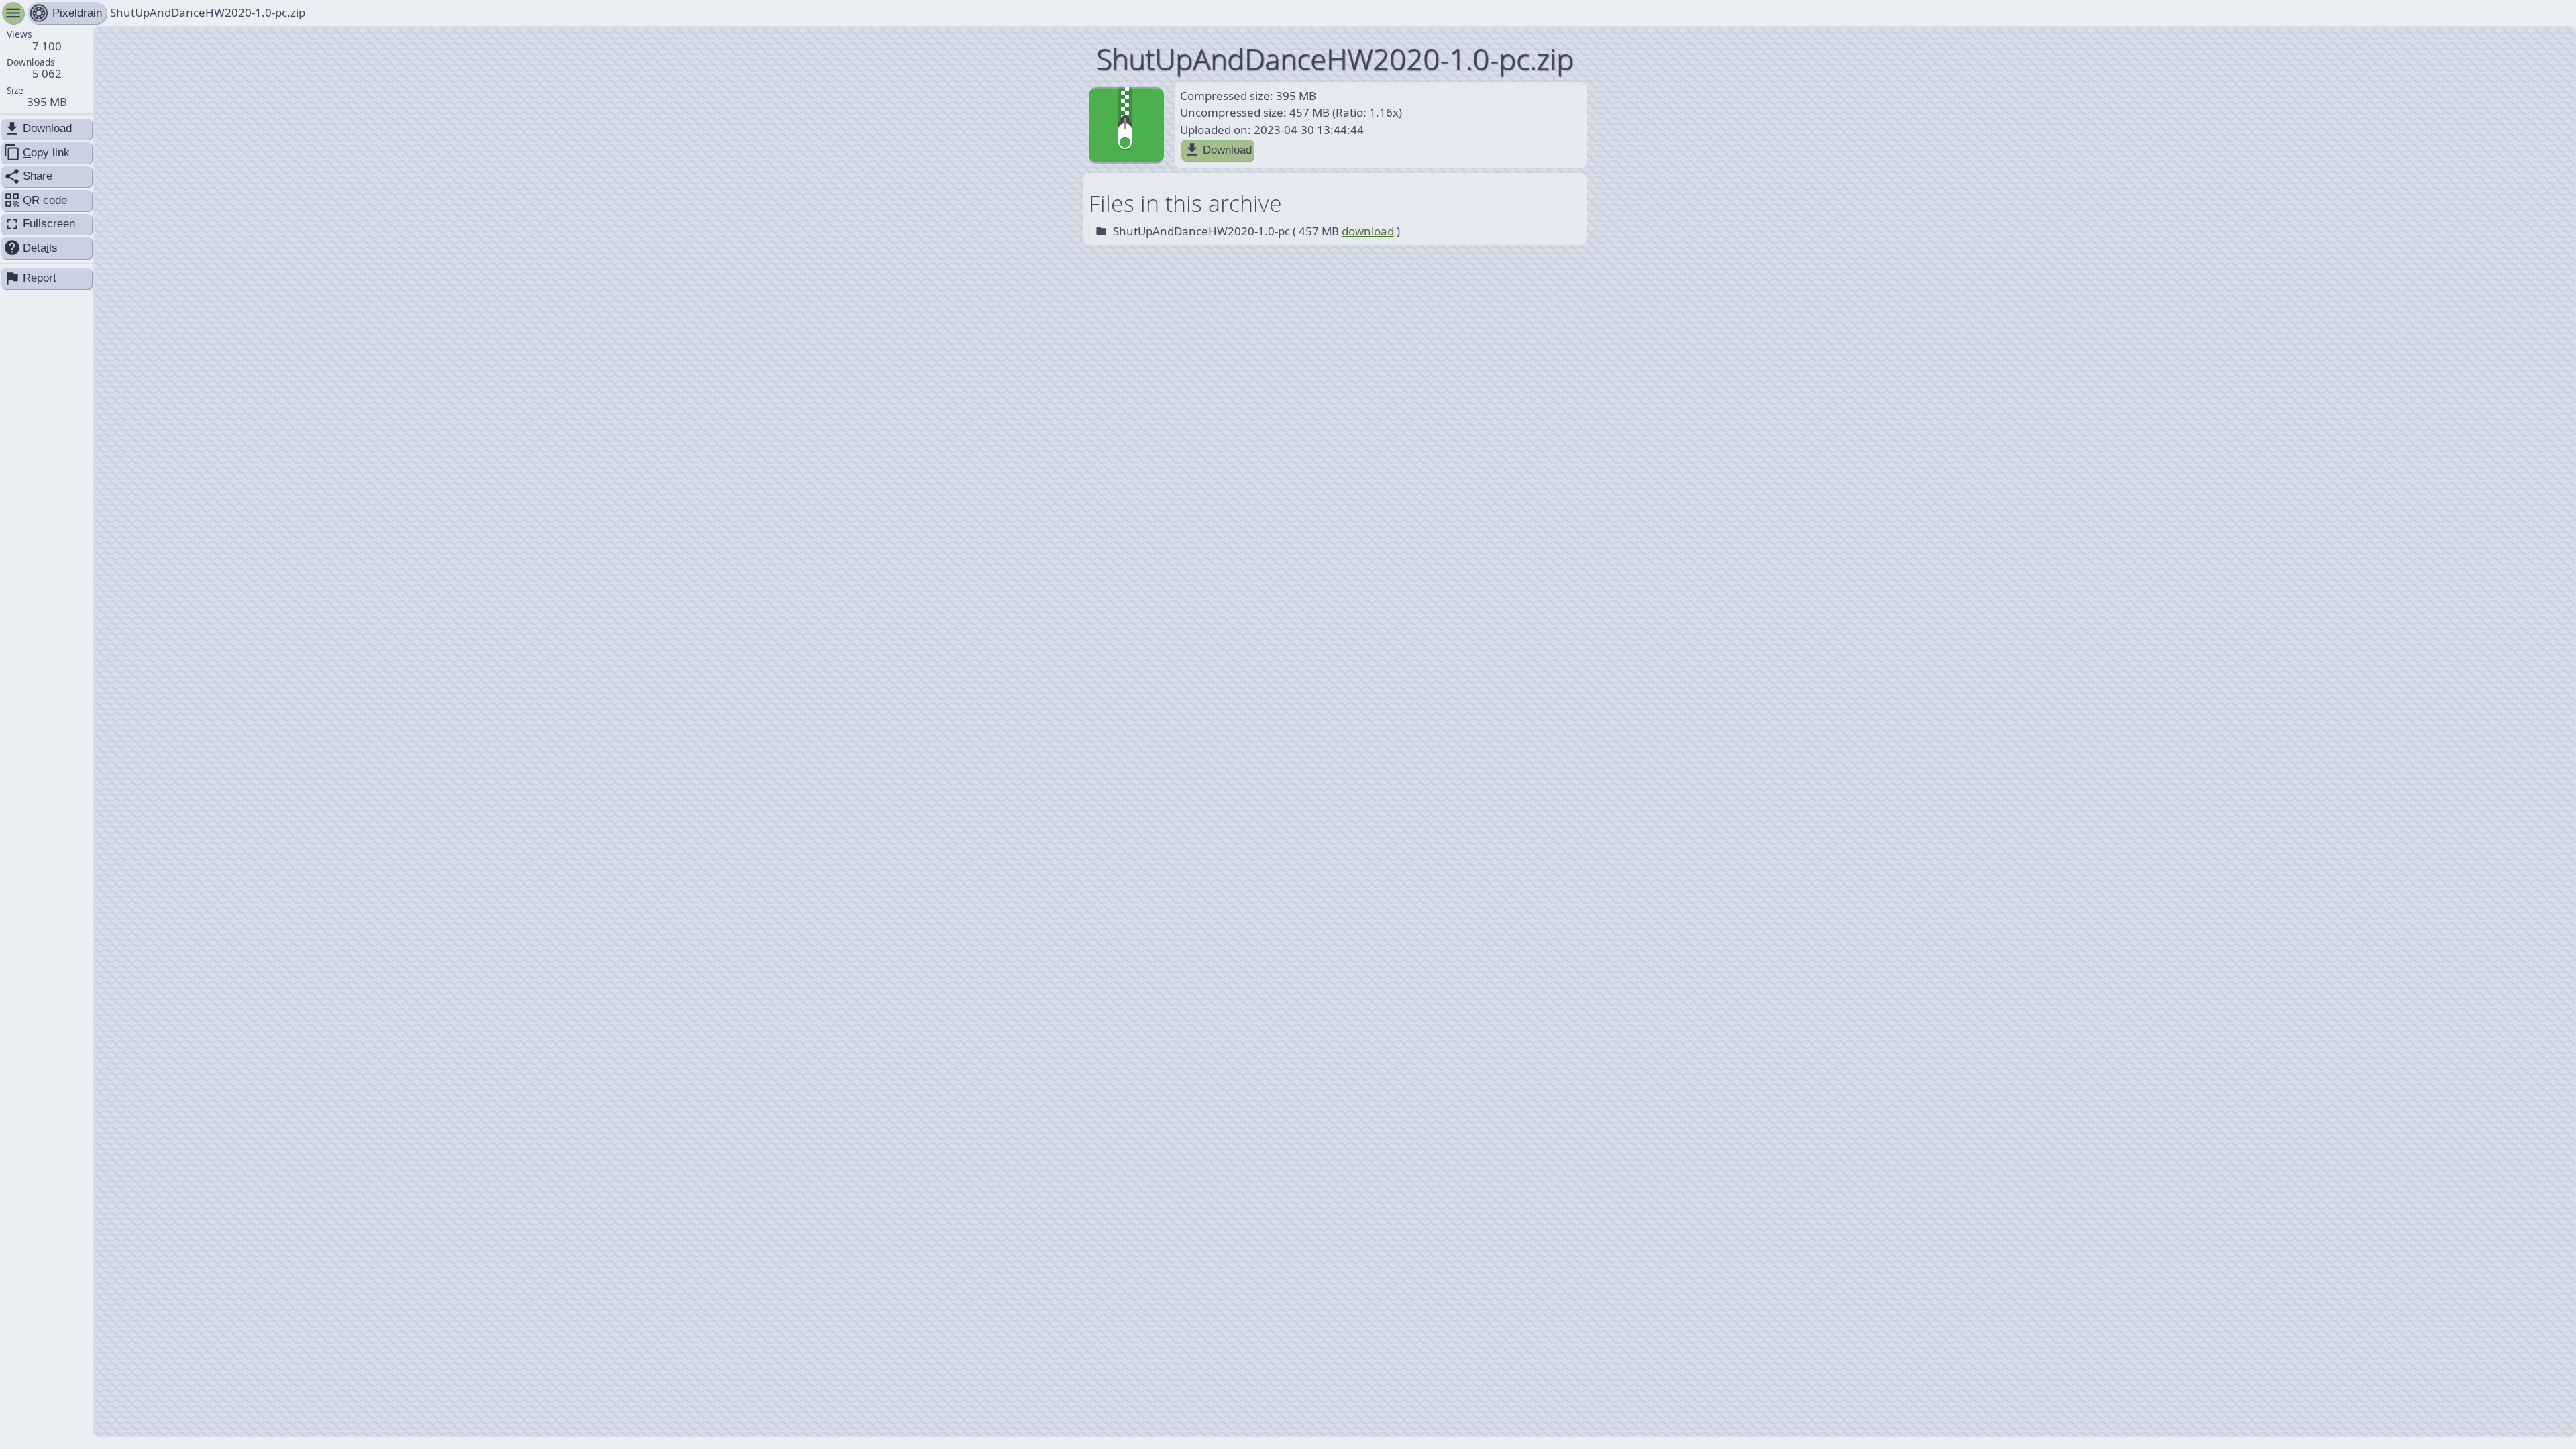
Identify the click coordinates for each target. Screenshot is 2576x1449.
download (1368, 231)
